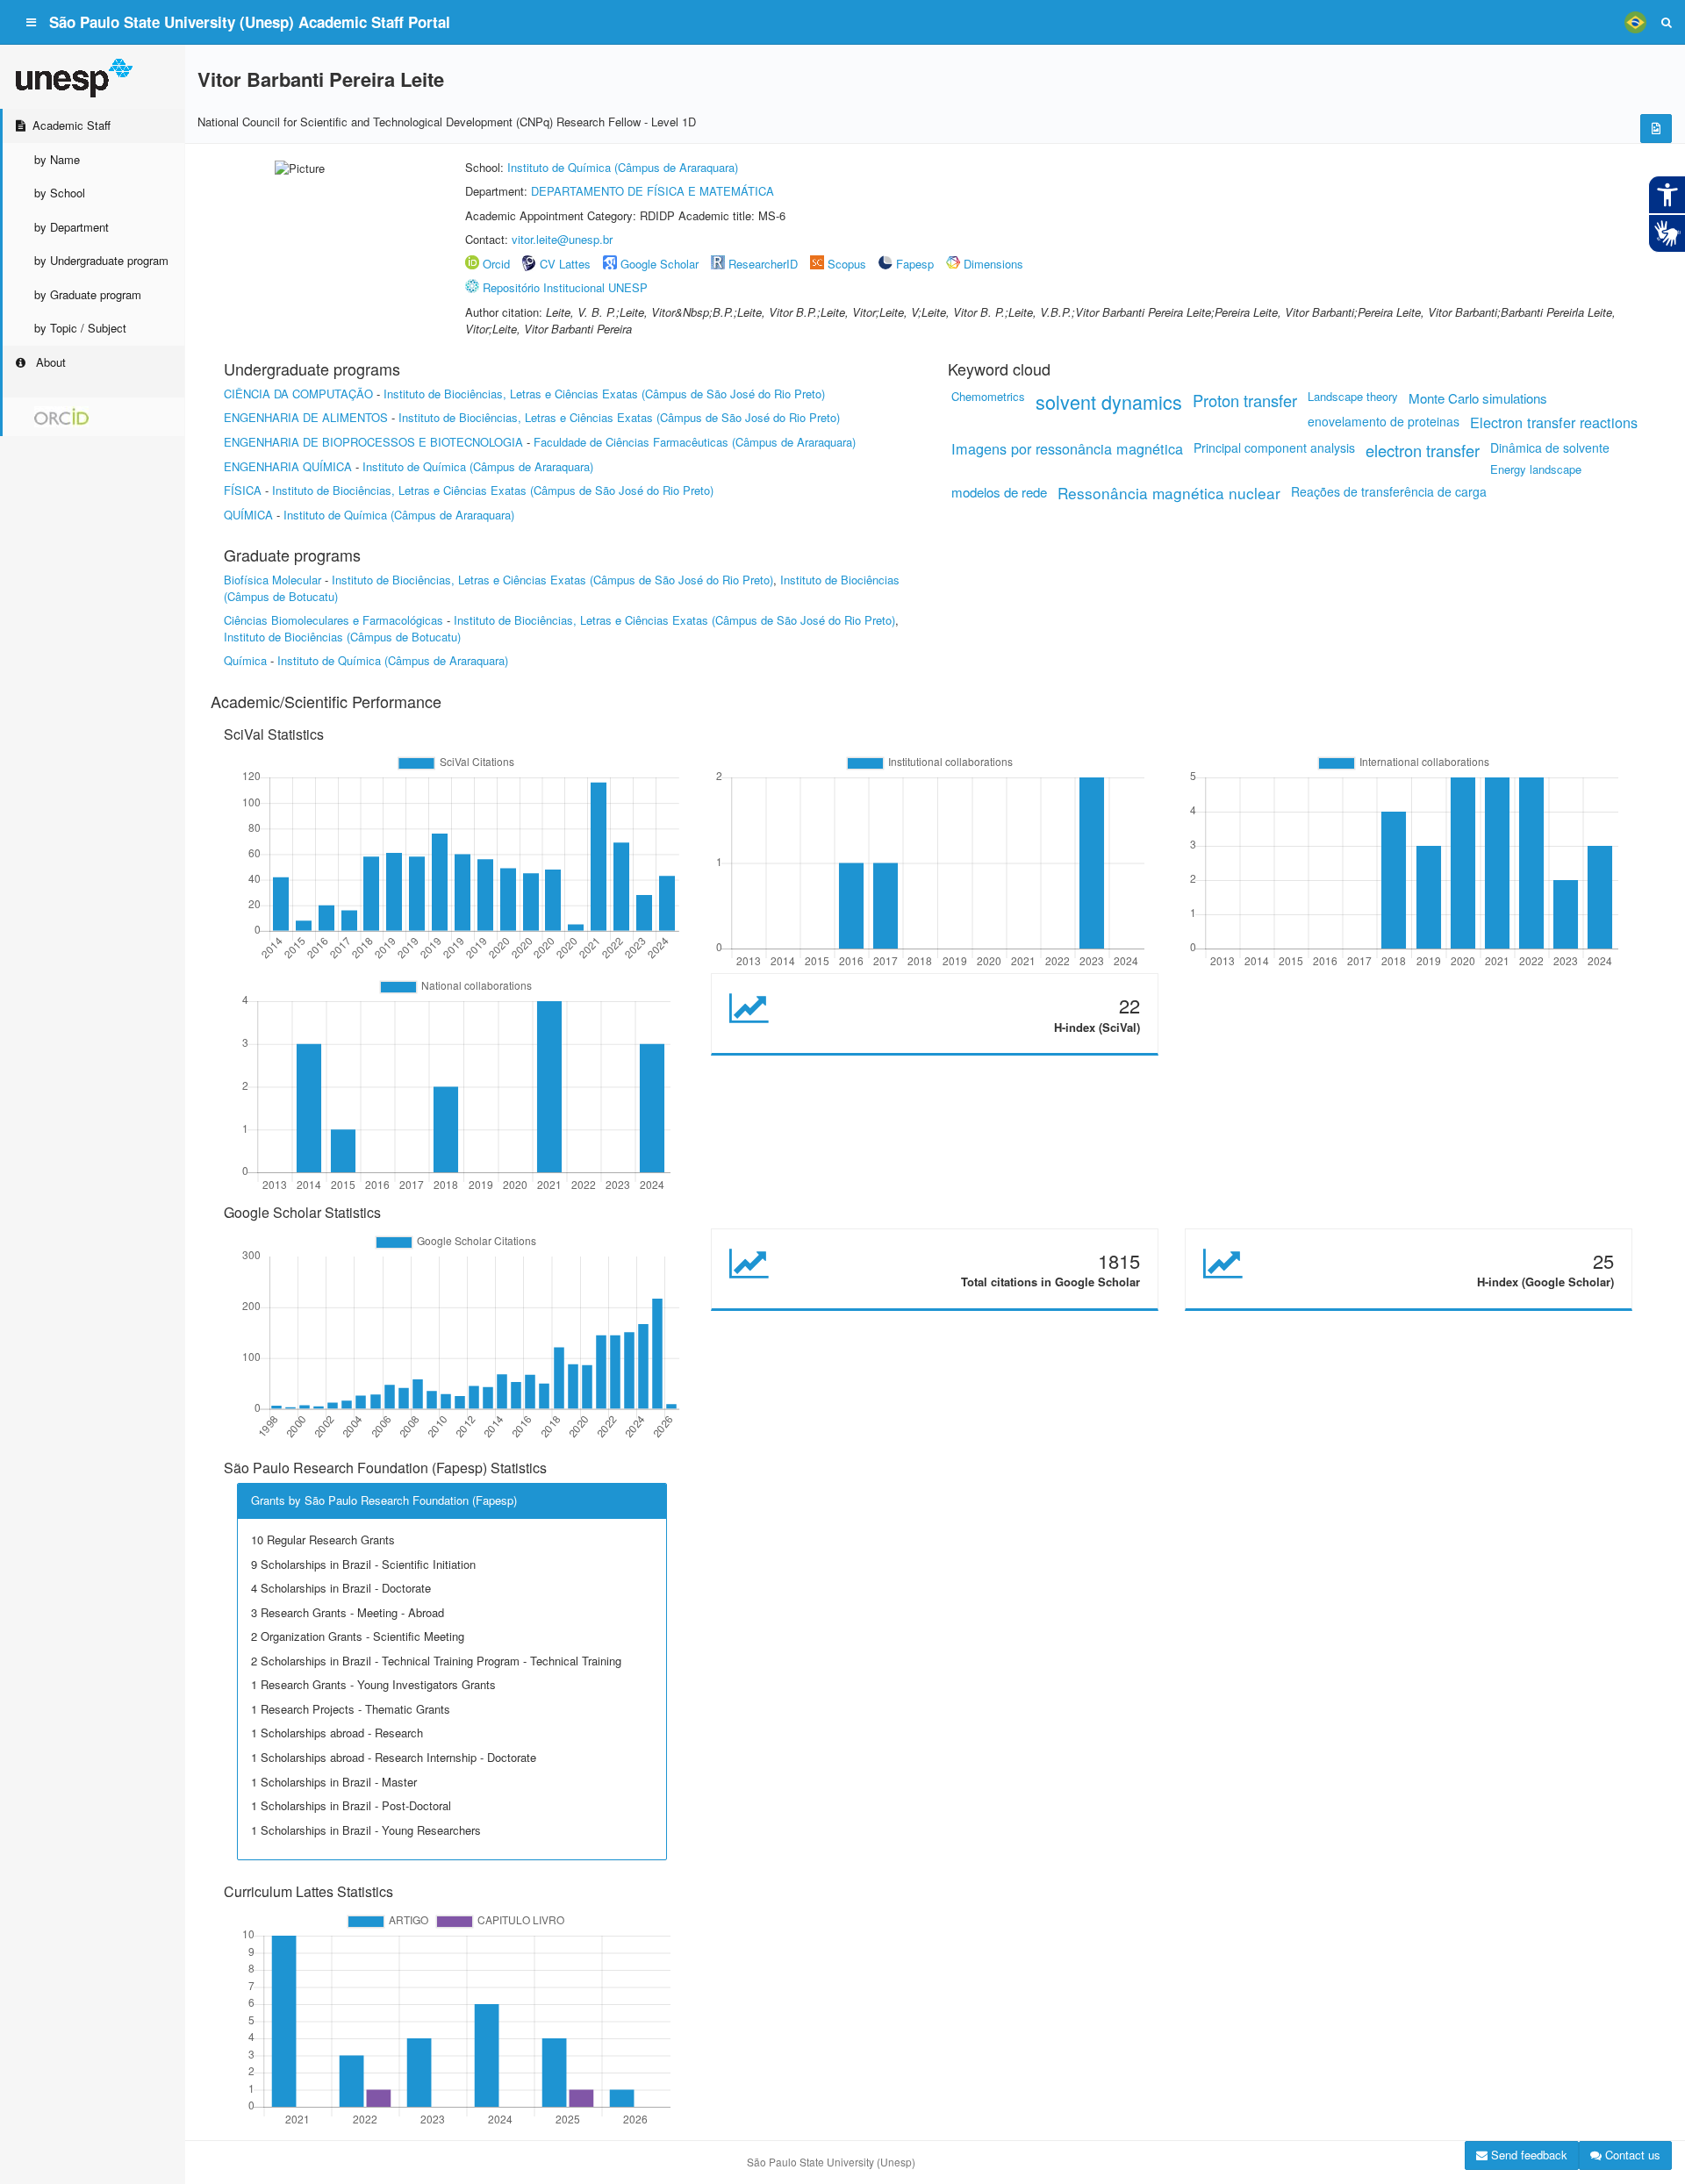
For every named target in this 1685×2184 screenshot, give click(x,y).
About (49, 362)
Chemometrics (988, 396)
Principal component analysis (1274, 448)
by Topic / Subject (80, 328)
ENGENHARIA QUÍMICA (288, 466)
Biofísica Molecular (272, 580)
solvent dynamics (1109, 401)
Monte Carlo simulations (1478, 398)
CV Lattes (565, 264)
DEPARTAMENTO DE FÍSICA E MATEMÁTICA (652, 191)
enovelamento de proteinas (1384, 421)
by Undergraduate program (101, 260)
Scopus (847, 264)
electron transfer (1423, 450)
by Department (72, 227)
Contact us (1631, 2155)
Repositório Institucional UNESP (565, 287)
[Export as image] (1656, 129)
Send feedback (1527, 2155)
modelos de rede (999, 492)
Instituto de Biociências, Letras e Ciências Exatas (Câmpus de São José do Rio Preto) (604, 394)
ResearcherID (765, 264)
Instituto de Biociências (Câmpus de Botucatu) (342, 637)
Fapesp (915, 264)
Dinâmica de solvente (1550, 448)
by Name (57, 159)
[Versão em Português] (1635, 22)
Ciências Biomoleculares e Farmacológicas (333, 620)
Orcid (496, 264)
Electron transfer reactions (1554, 422)
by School (60, 193)
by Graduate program (88, 294)
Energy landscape (1536, 469)
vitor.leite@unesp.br (562, 239)
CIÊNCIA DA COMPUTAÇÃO (298, 394)
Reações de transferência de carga (1389, 491)
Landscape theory (1353, 396)
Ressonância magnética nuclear (1169, 493)
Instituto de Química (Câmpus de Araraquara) (623, 167)
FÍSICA (243, 490)
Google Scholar (660, 264)
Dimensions (993, 264)
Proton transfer (1245, 400)
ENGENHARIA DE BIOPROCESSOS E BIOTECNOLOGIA (373, 442)
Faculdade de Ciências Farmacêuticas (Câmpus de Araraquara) (695, 442)
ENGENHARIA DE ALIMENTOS (306, 417)
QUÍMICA (248, 515)
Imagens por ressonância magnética (1067, 448)
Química (245, 660)
